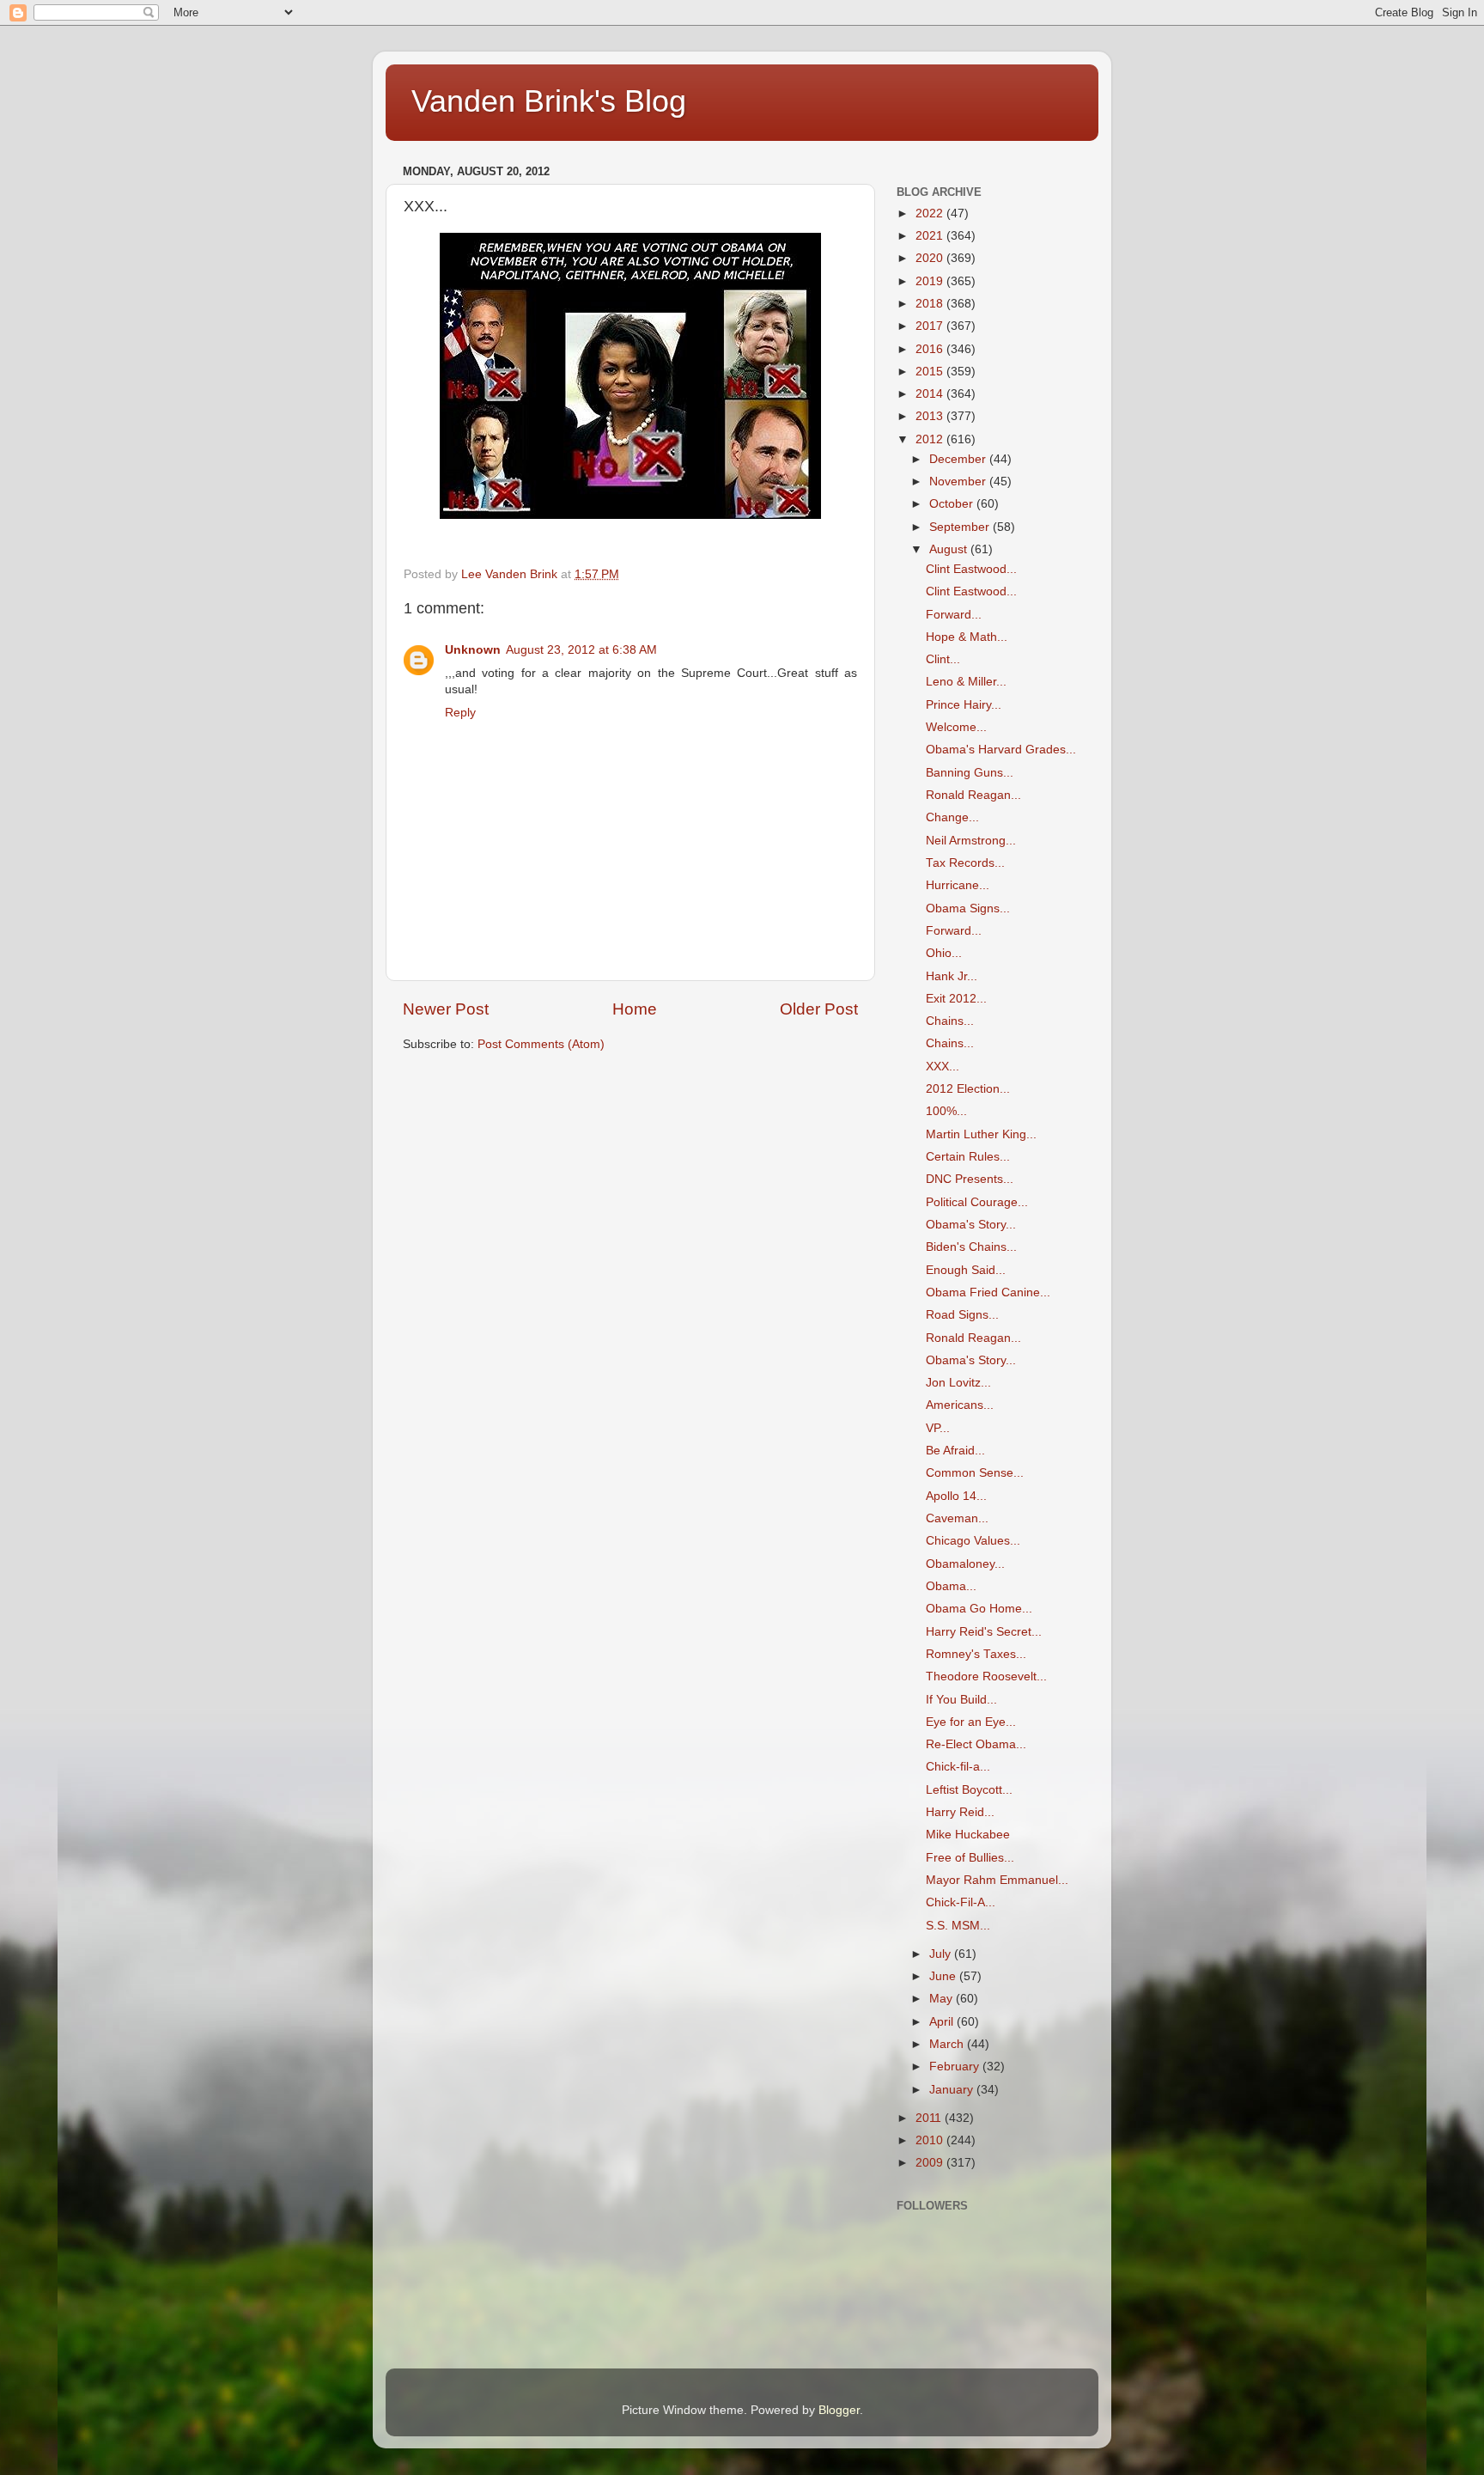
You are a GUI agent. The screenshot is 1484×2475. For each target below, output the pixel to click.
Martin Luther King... (981, 1134)
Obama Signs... (968, 908)
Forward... (954, 615)
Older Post (819, 1009)
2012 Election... (968, 1089)
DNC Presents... (970, 1179)
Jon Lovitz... (958, 1383)
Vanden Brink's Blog (549, 101)
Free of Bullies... (970, 1858)
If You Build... (961, 1700)
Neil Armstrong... (971, 841)
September (961, 527)
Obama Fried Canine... (988, 1292)
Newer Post (446, 1009)
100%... (946, 1111)
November (959, 482)
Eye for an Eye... (971, 1722)
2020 (931, 258)
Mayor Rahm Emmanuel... (997, 1880)
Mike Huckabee (968, 1835)
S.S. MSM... (958, 1926)
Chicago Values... (973, 1541)
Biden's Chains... (971, 1247)
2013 (931, 416)
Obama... (951, 1586)
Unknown (473, 650)
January (953, 2090)
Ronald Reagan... (973, 795)
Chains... (950, 1021)
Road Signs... (962, 1315)
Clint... (943, 659)
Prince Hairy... (964, 705)
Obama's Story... (971, 1225)
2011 (930, 2118)
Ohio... (944, 953)
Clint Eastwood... (971, 569)
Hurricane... (958, 885)
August (950, 549)
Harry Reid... (960, 1812)
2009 (931, 2163)
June (944, 1976)
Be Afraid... (955, 1451)
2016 (931, 349)
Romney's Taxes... (976, 1654)
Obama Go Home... (979, 1609)
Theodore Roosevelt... (986, 1676)
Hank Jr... (952, 976)
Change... (952, 817)
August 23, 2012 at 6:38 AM (581, 650)
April (943, 2022)
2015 (931, 372)
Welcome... (956, 727)
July (942, 1954)
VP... (938, 1428)
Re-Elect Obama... (976, 1744)
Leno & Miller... (966, 682)
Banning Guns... (970, 773)
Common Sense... (975, 1473)
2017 (931, 326)
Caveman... (957, 1518)
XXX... (943, 1067)
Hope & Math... (967, 637)
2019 (931, 281)
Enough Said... (966, 1270)
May (943, 1999)
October (953, 504)
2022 (931, 213)
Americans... (960, 1405)
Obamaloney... (965, 1564)
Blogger (839, 2410)
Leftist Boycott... (969, 1790)
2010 (931, 2140)
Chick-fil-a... (958, 1767)
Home (635, 1009)
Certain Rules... (968, 1157)
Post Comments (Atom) (541, 1044)
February (956, 2067)
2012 (931, 439)
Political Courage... (977, 1202)
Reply (460, 713)
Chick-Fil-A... (961, 1902)
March (948, 2044)
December (959, 459)
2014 (931, 394)
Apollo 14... (956, 1496)
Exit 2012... (956, 999)
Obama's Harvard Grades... (1001, 750)
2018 (931, 304)
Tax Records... (965, 863)
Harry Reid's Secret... (984, 1632)
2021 (931, 236)
